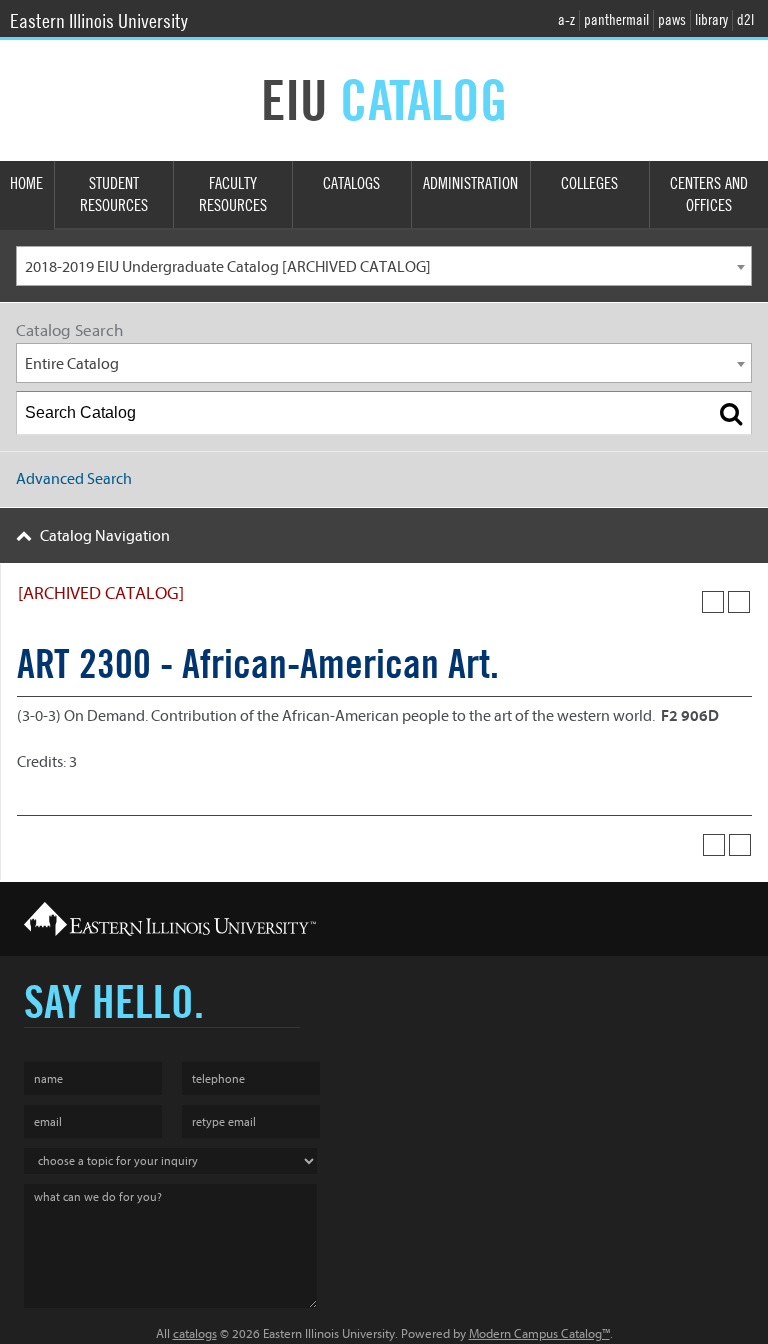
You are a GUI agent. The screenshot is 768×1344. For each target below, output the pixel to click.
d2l (745, 20)
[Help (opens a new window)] (739, 602)
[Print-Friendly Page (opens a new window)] (713, 602)
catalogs (195, 1333)
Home (26, 183)
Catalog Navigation (105, 536)
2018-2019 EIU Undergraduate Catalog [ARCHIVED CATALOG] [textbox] (228, 267)
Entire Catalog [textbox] (72, 364)
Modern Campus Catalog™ (539, 1333)
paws (672, 20)
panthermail (616, 20)
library (711, 20)
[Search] (731, 413)
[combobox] (384, 266)
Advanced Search (74, 479)
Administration (470, 183)
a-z (566, 20)
